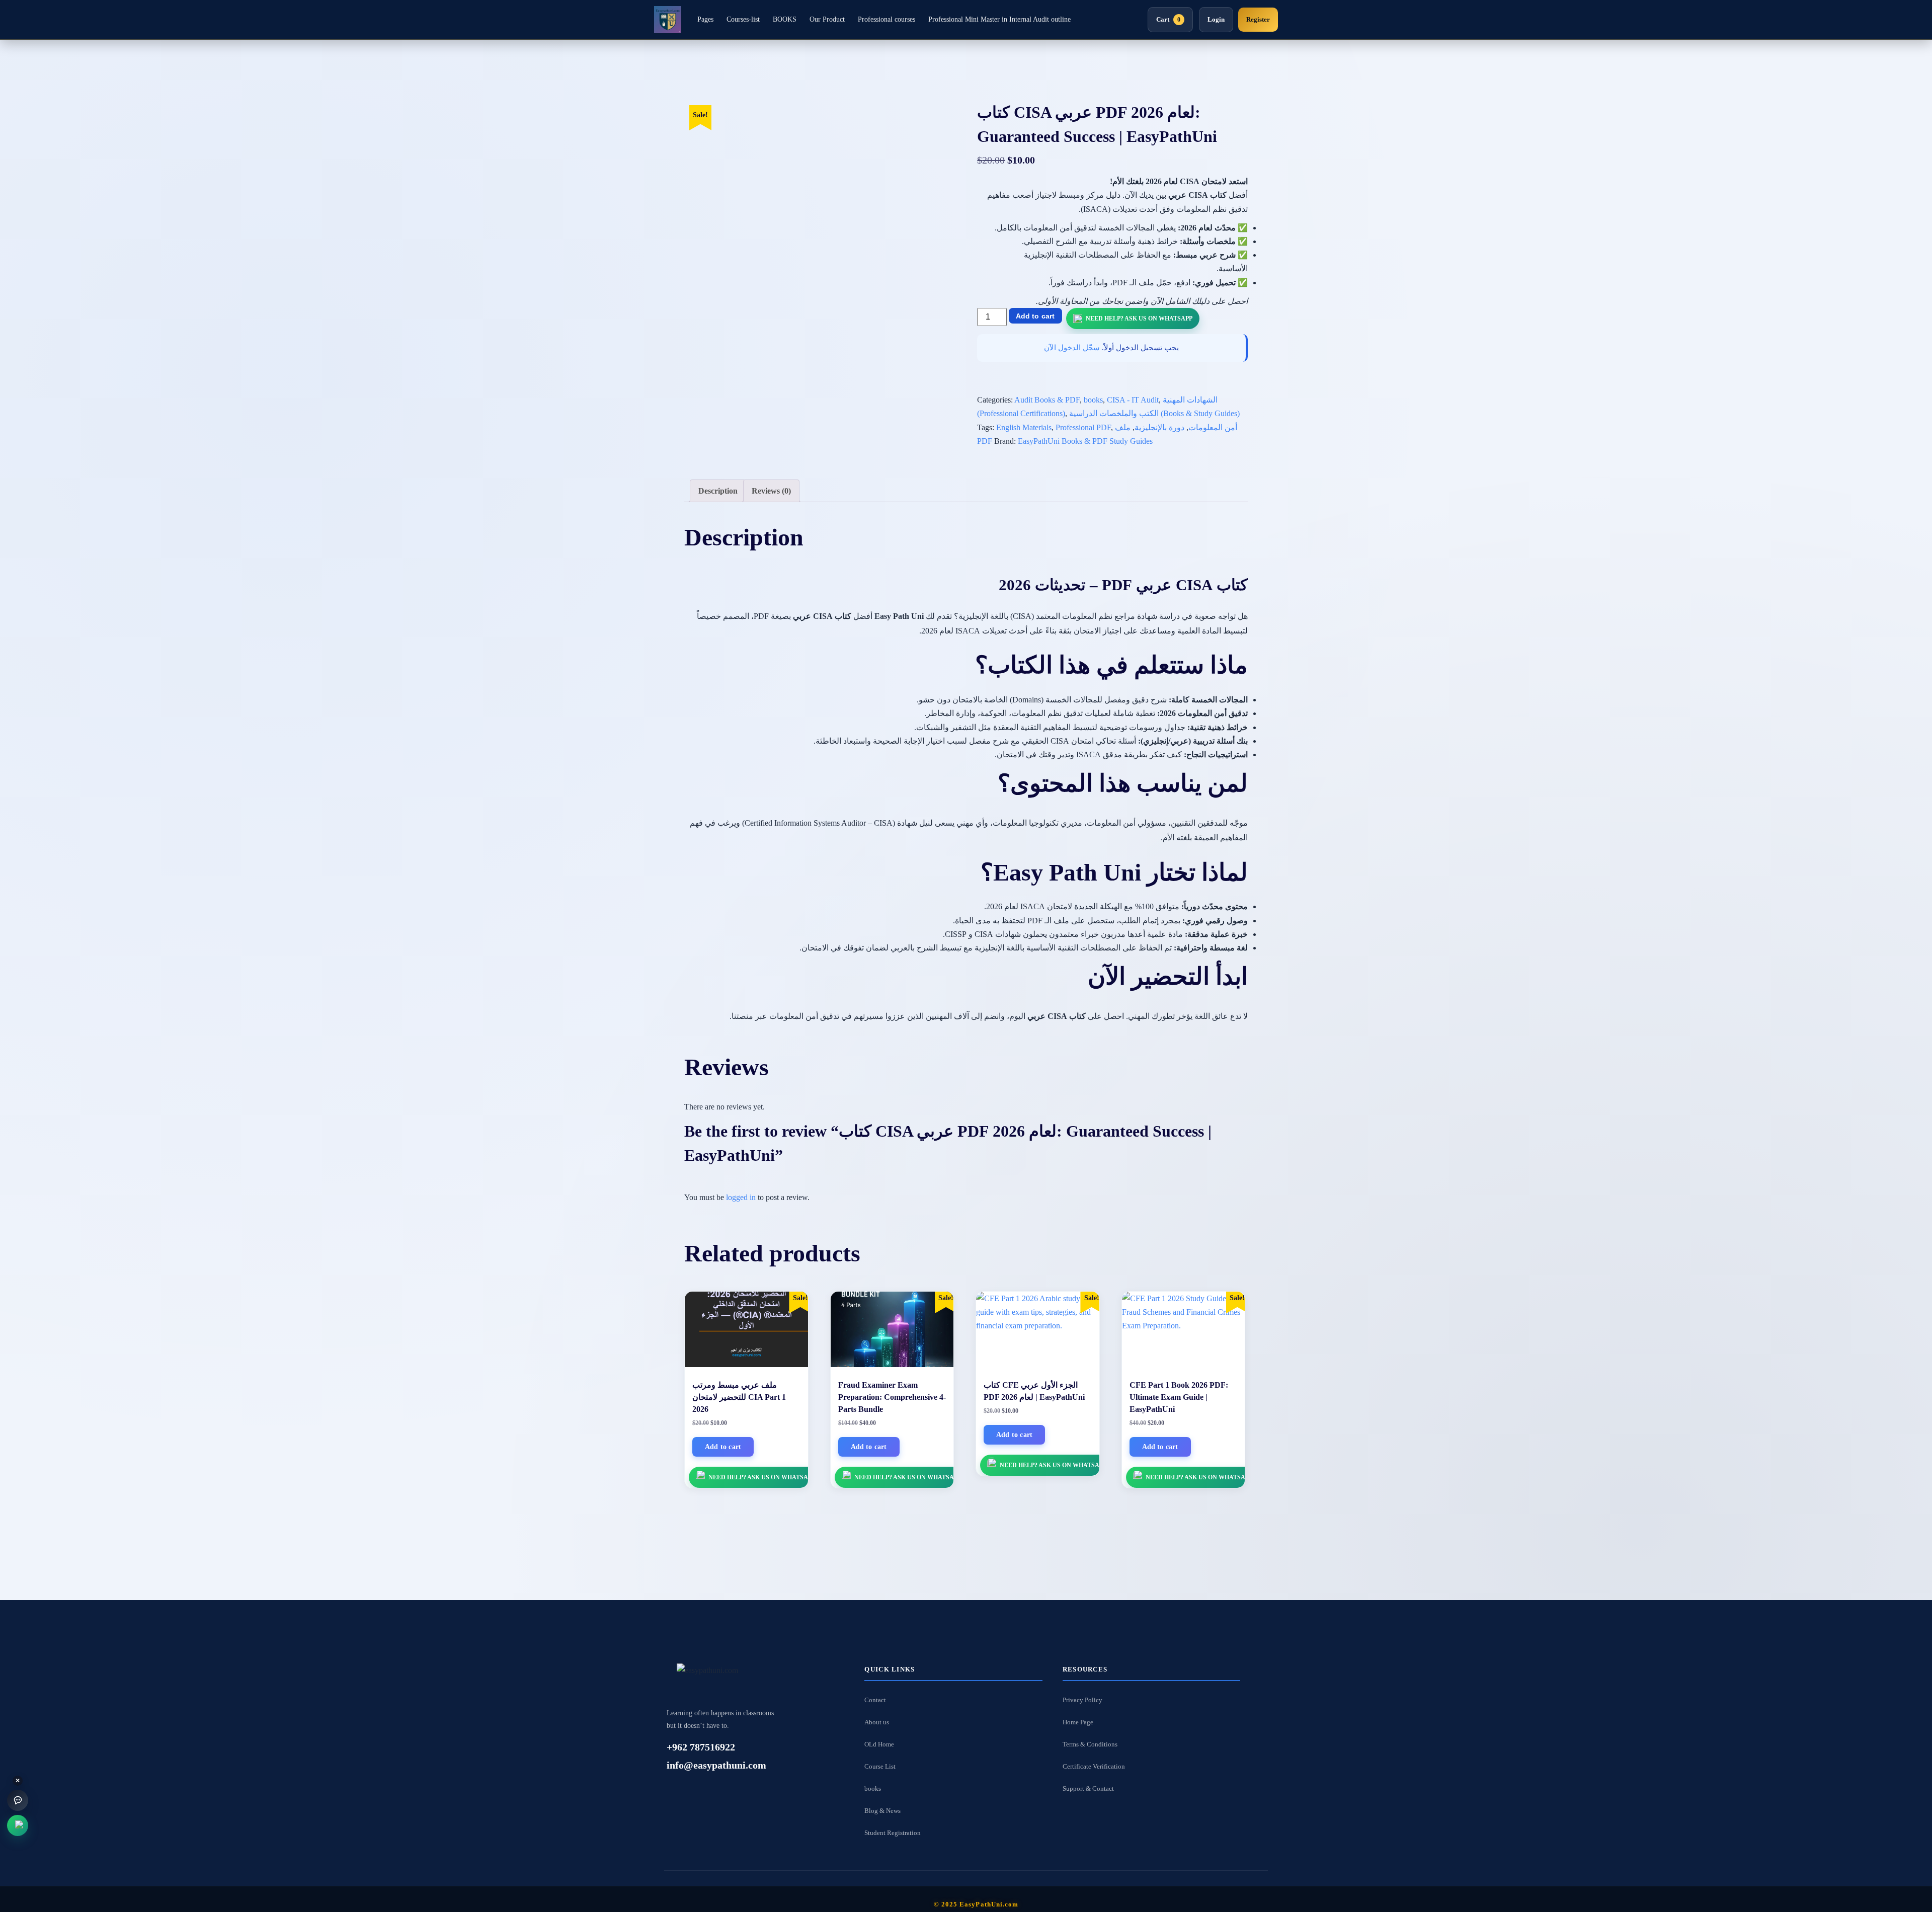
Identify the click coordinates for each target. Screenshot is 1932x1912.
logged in (741, 1197)
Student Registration (893, 1833)
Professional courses (887, 19)
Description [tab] (718, 491)
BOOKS (785, 19)
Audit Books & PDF (1047, 400)
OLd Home (879, 1744)
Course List (880, 1766)
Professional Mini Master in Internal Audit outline (999, 19)
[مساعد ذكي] (18, 1800)
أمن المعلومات (1213, 427)
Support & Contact (1088, 1788)
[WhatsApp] (18, 1825)
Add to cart (1035, 316)
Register (1258, 19)
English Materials (1024, 427)
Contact (875, 1700)
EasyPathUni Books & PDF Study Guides (1085, 441)
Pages (705, 19)
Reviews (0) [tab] (771, 491)
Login (1216, 19)
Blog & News (882, 1811)
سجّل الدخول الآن (1072, 348)
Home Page (1078, 1722)
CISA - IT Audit (1133, 400)
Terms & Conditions (1090, 1744)
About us (877, 1722)
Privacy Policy (1082, 1700)
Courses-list (743, 19)
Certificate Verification (1094, 1766)
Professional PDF (1083, 427)
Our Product (827, 19)
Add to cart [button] (723, 1447)
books (1093, 400)
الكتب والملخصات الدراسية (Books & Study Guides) (1154, 413)
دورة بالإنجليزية (1159, 427)
